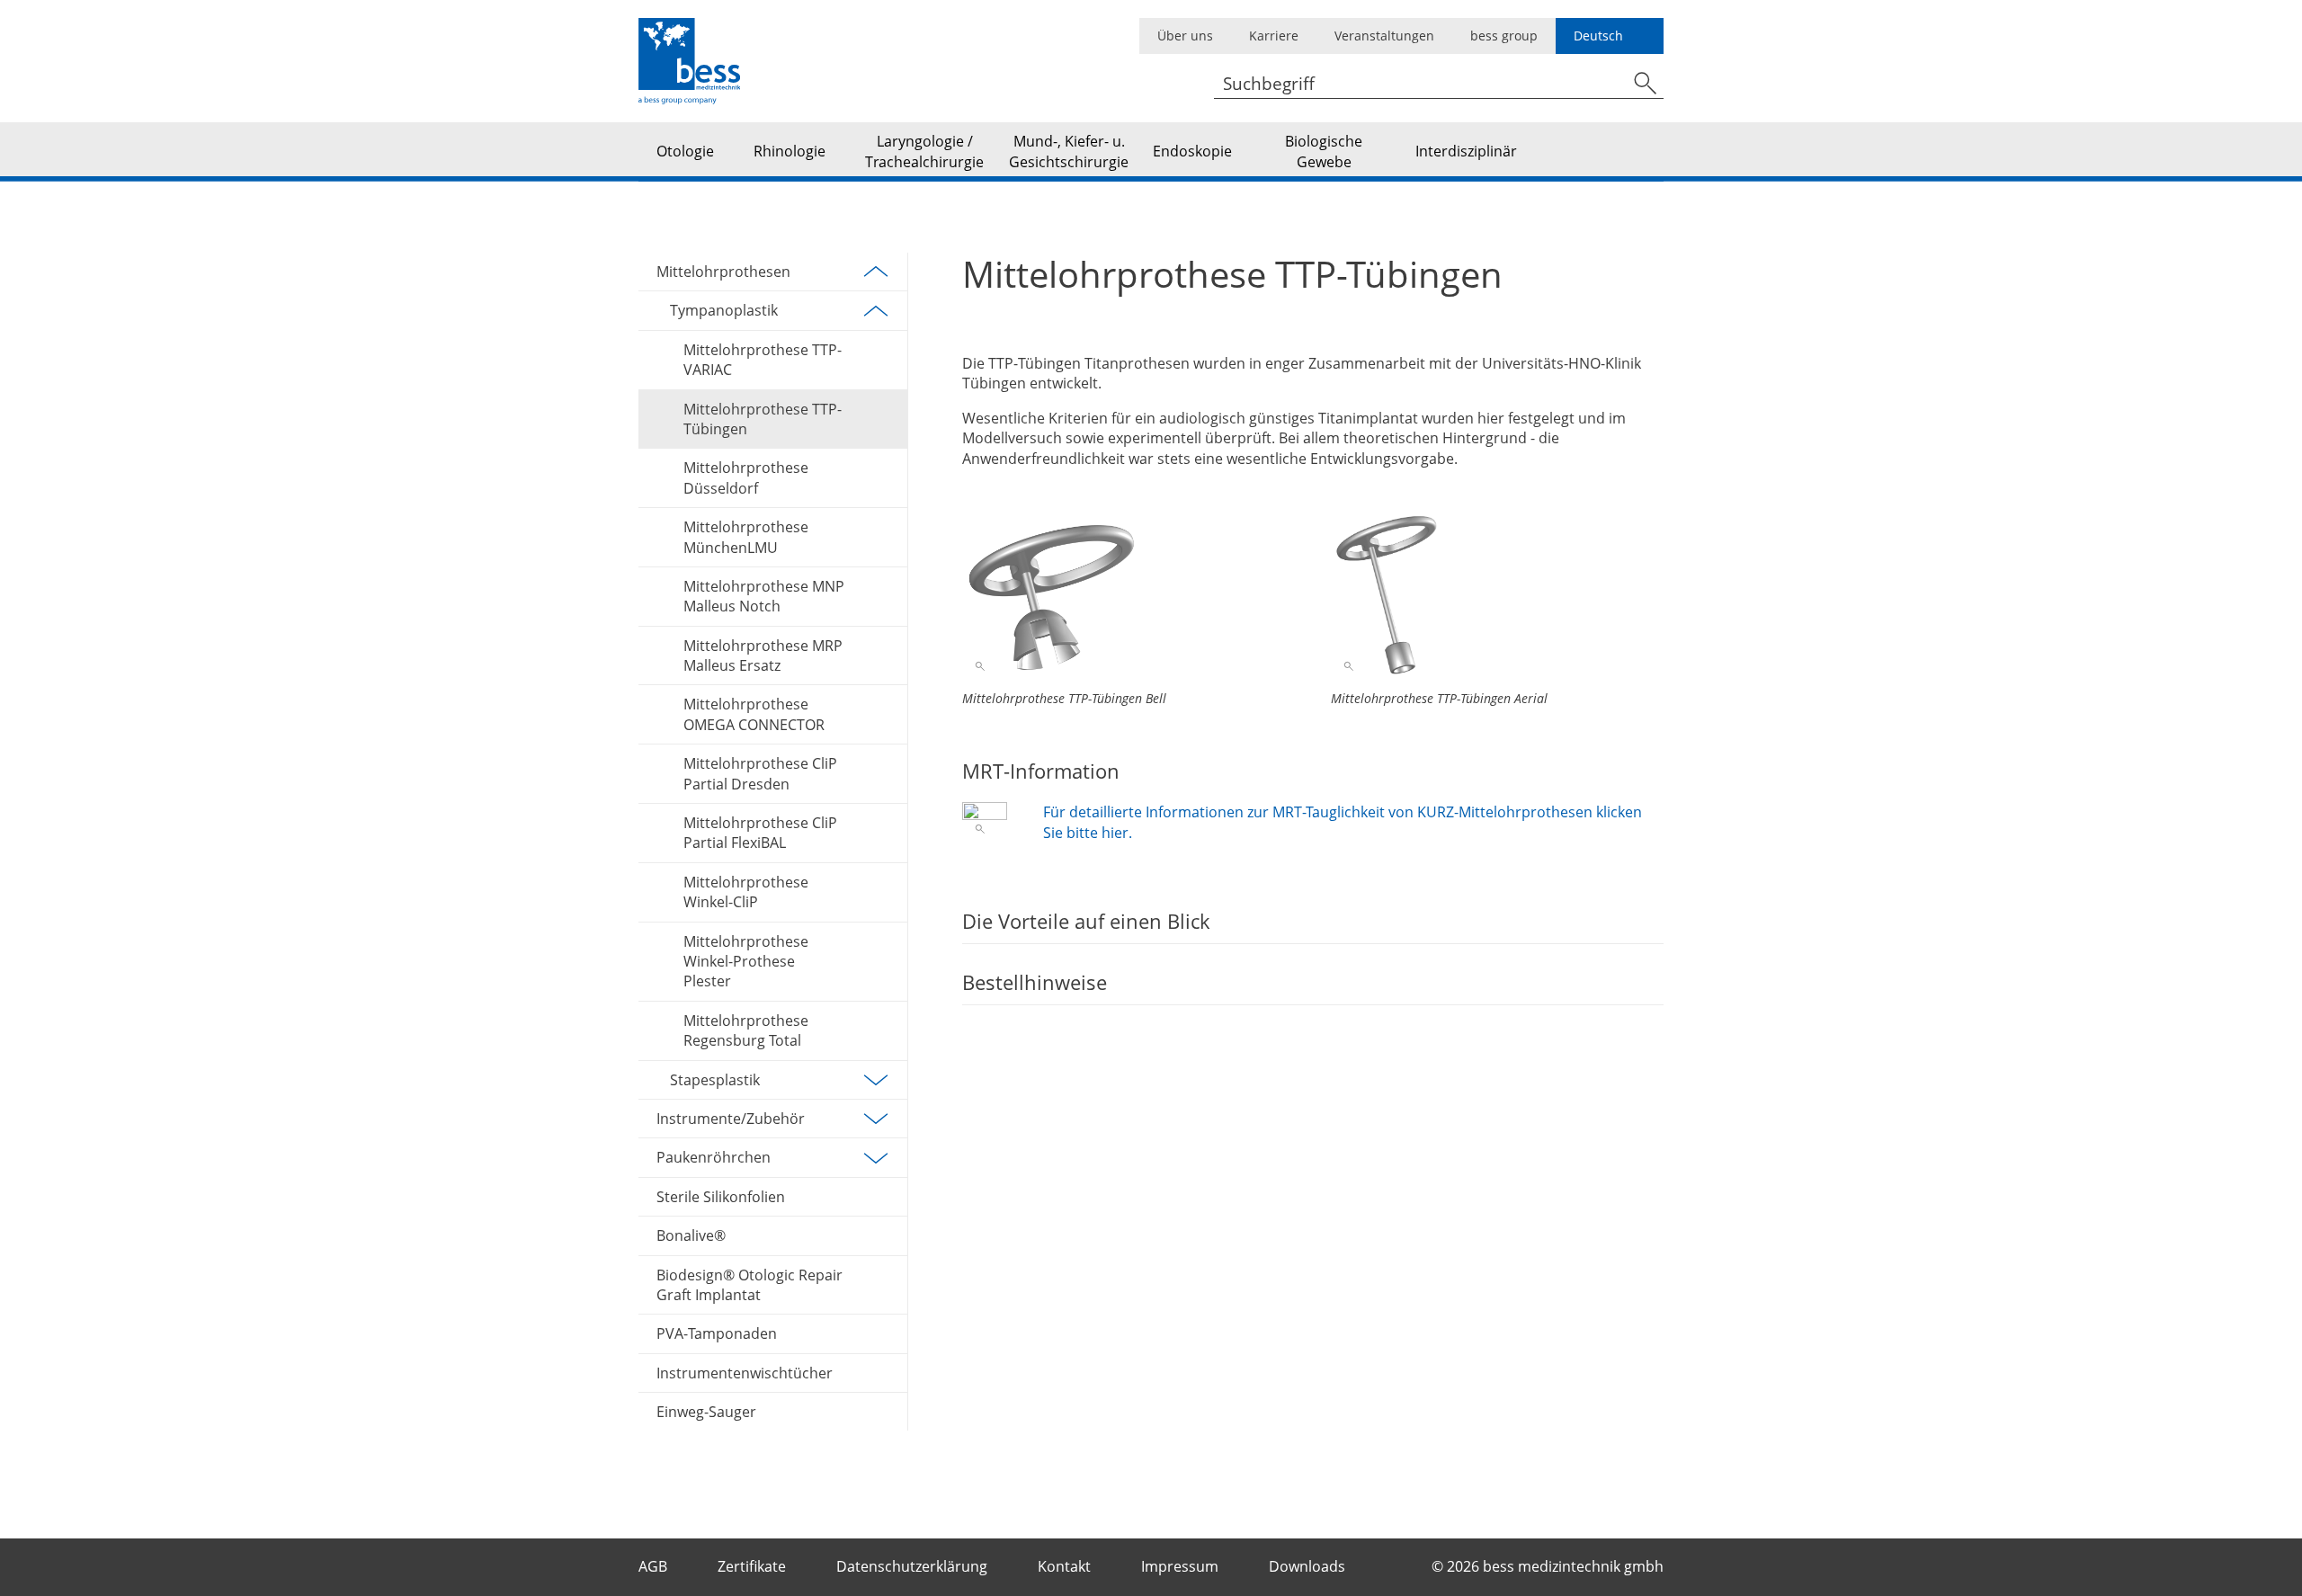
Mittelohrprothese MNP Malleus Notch (764, 596)
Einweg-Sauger (706, 1412)
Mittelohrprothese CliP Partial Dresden (760, 773)
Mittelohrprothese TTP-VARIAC (763, 360)
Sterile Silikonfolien (721, 1197)
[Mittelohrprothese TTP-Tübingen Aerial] (1497, 594)
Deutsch (1598, 36)
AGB (655, 1566)
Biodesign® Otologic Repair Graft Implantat (749, 1285)
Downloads (1309, 1566)
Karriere (1274, 36)
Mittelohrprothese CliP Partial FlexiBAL (760, 833)
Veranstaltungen (1384, 36)
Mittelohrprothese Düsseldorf (746, 477)
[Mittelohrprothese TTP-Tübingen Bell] (1129, 594)
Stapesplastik (715, 1080)
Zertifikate (754, 1566)
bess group (1504, 36)
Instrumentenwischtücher (745, 1373)
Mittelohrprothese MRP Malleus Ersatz (763, 655)
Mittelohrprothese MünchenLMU (746, 537)
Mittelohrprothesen (723, 272)
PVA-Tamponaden (717, 1333)
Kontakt (1066, 1566)
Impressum (1182, 1566)
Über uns (1185, 36)
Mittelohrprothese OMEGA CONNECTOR (754, 714)
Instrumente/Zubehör (731, 1119)
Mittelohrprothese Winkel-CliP (746, 892)
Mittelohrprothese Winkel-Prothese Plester (746, 962)
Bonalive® (691, 1235)
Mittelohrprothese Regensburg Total (746, 1030)
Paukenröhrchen (714, 1157)
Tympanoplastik (724, 310)
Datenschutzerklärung (914, 1566)
